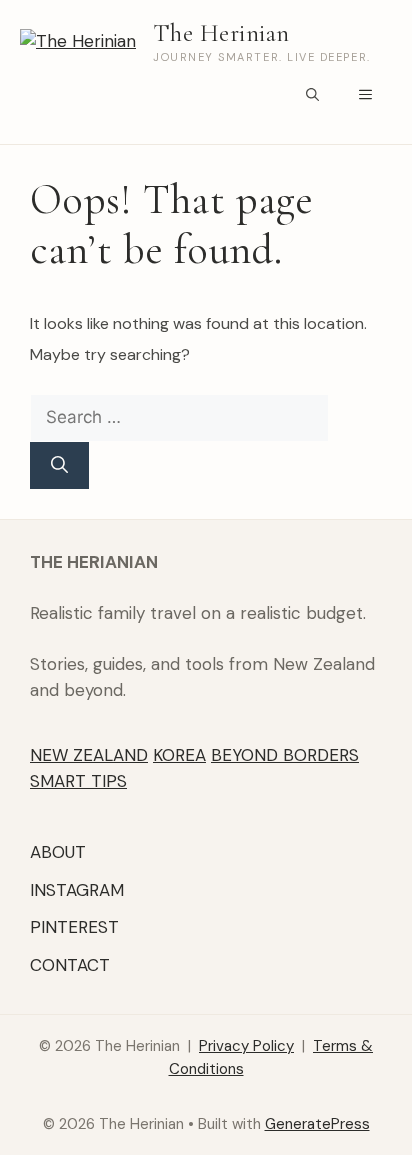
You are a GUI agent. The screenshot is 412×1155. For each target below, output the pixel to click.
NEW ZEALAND (89, 755)
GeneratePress (317, 1124)
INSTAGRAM (77, 890)
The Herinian (221, 33)
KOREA (179, 755)
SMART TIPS (78, 781)
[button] (312, 96)
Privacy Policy (246, 1046)
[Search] (59, 466)
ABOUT (58, 852)
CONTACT (70, 965)
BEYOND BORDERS (285, 755)
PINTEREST (74, 927)
